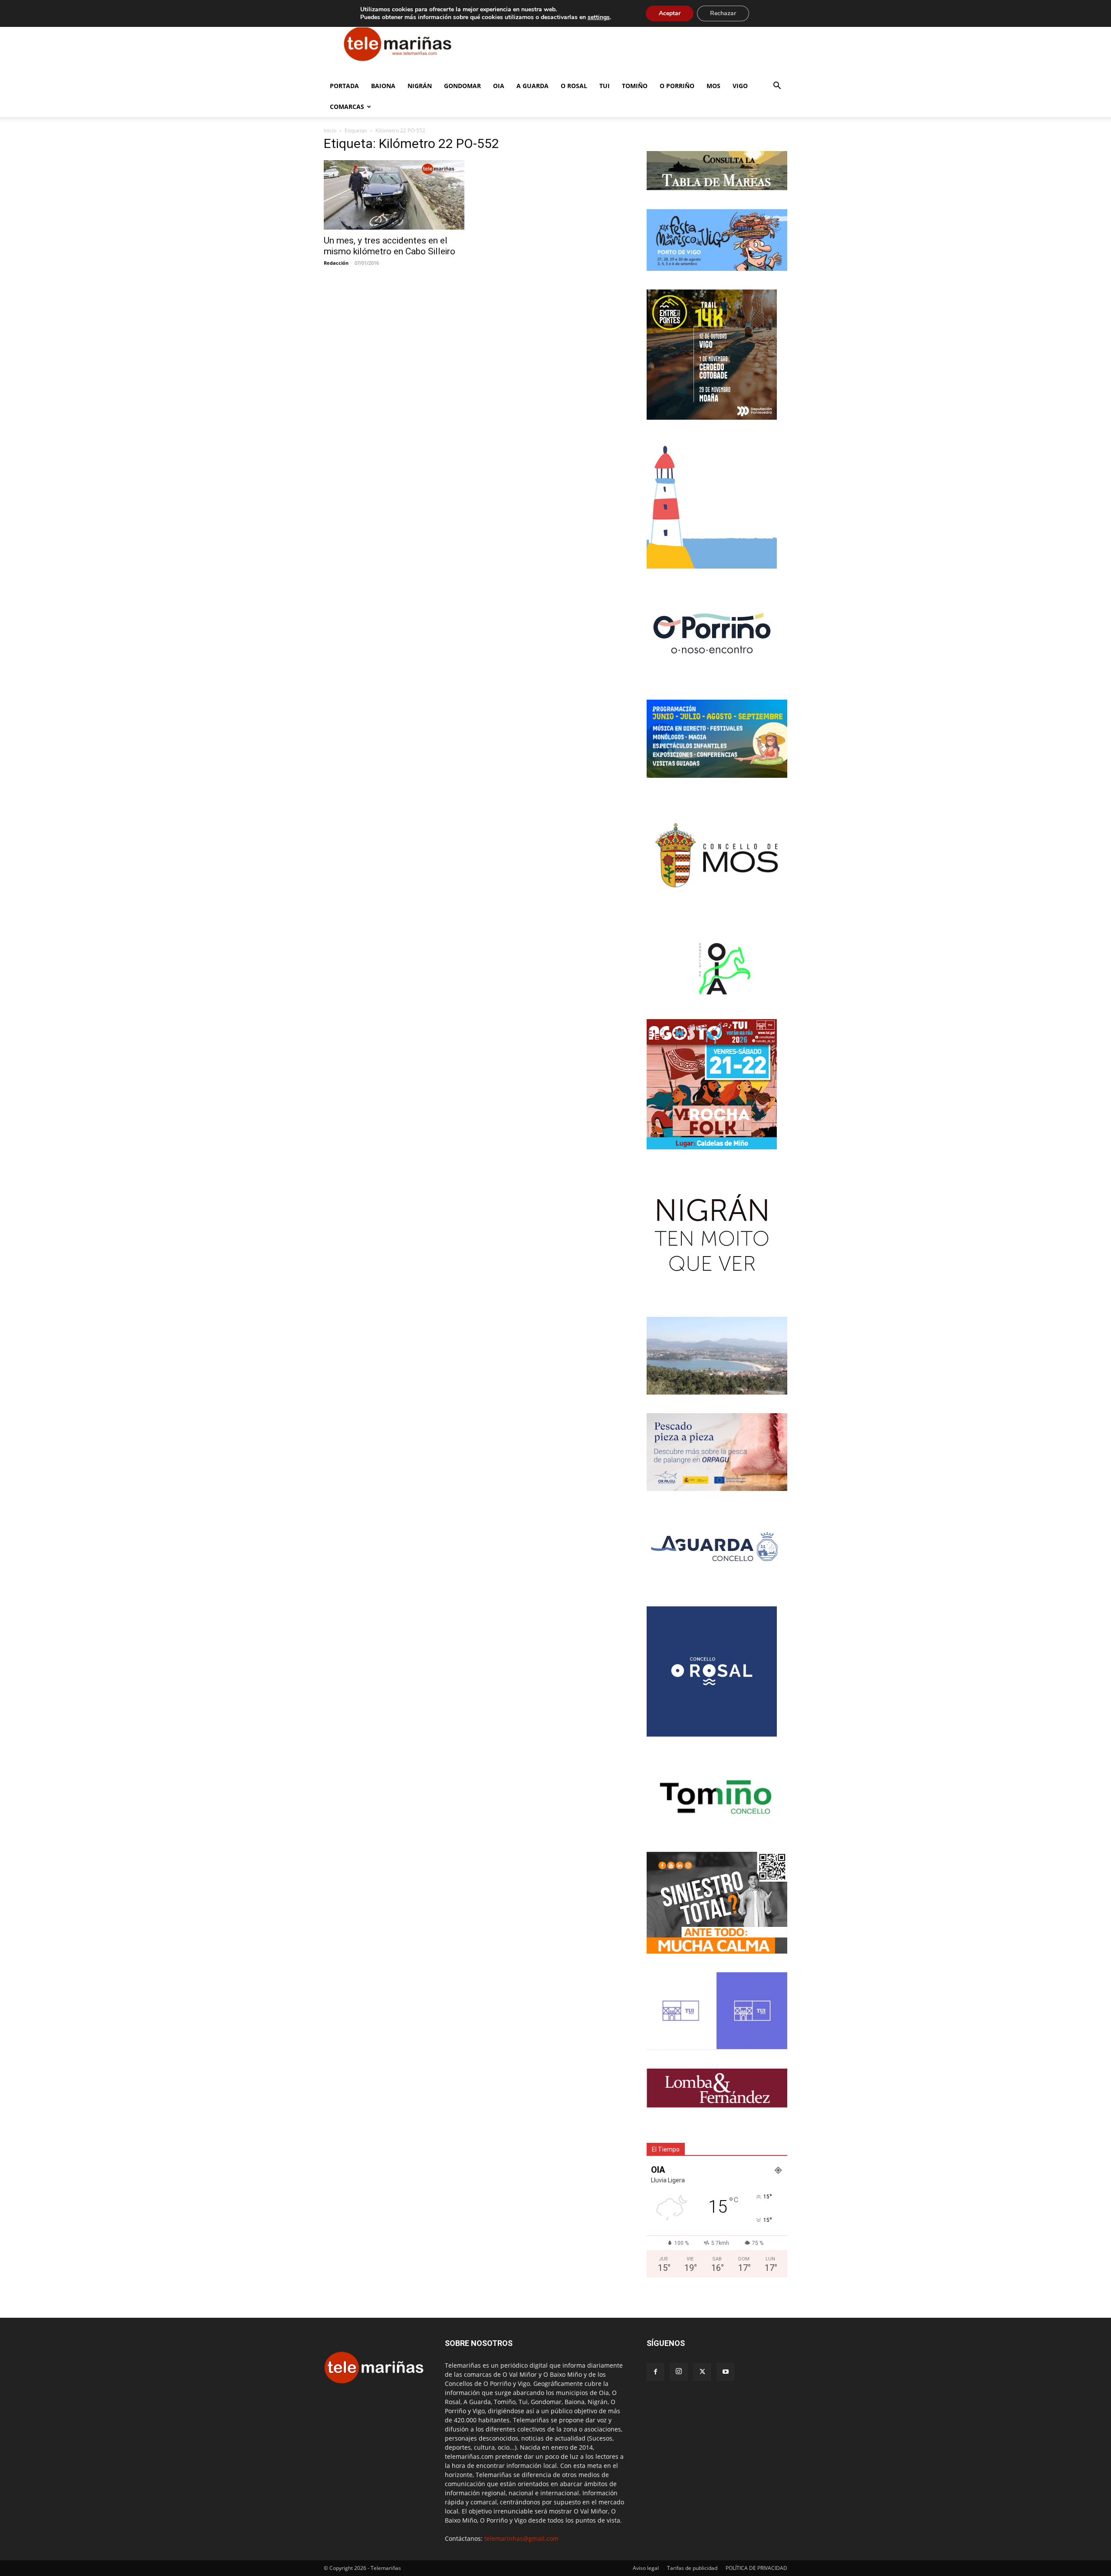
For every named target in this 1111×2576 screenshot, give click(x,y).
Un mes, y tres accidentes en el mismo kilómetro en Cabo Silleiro (390, 246)
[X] (702, 2372)
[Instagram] (679, 2372)
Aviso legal (646, 2568)
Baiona (383, 86)
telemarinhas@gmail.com (521, 2538)
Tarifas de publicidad (692, 2568)
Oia (499, 86)
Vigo (740, 86)
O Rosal (574, 86)
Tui (605, 86)
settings (599, 17)
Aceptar (670, 13)
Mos (713, 86)
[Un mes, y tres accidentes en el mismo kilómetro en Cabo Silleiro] (394, 195)
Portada (344, 86)
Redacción (336, 263)
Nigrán (420, 86)
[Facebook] (655, 2372)
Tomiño (635, 86)
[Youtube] (726, 2372)
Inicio (330, 130)
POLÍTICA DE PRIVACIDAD (756, 2568)
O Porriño (677, 86)
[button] (777, 87)
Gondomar (462, 86)
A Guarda (532, 86)
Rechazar (723, 13)
